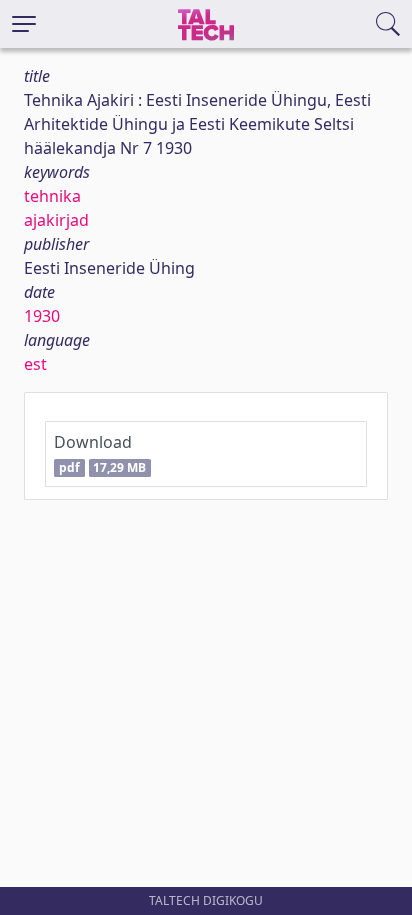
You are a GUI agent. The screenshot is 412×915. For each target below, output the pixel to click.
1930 (42, 316)
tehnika (52, 196)
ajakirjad (56, 220)
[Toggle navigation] (24, 24)
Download (100, 453)
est (35, 364)
